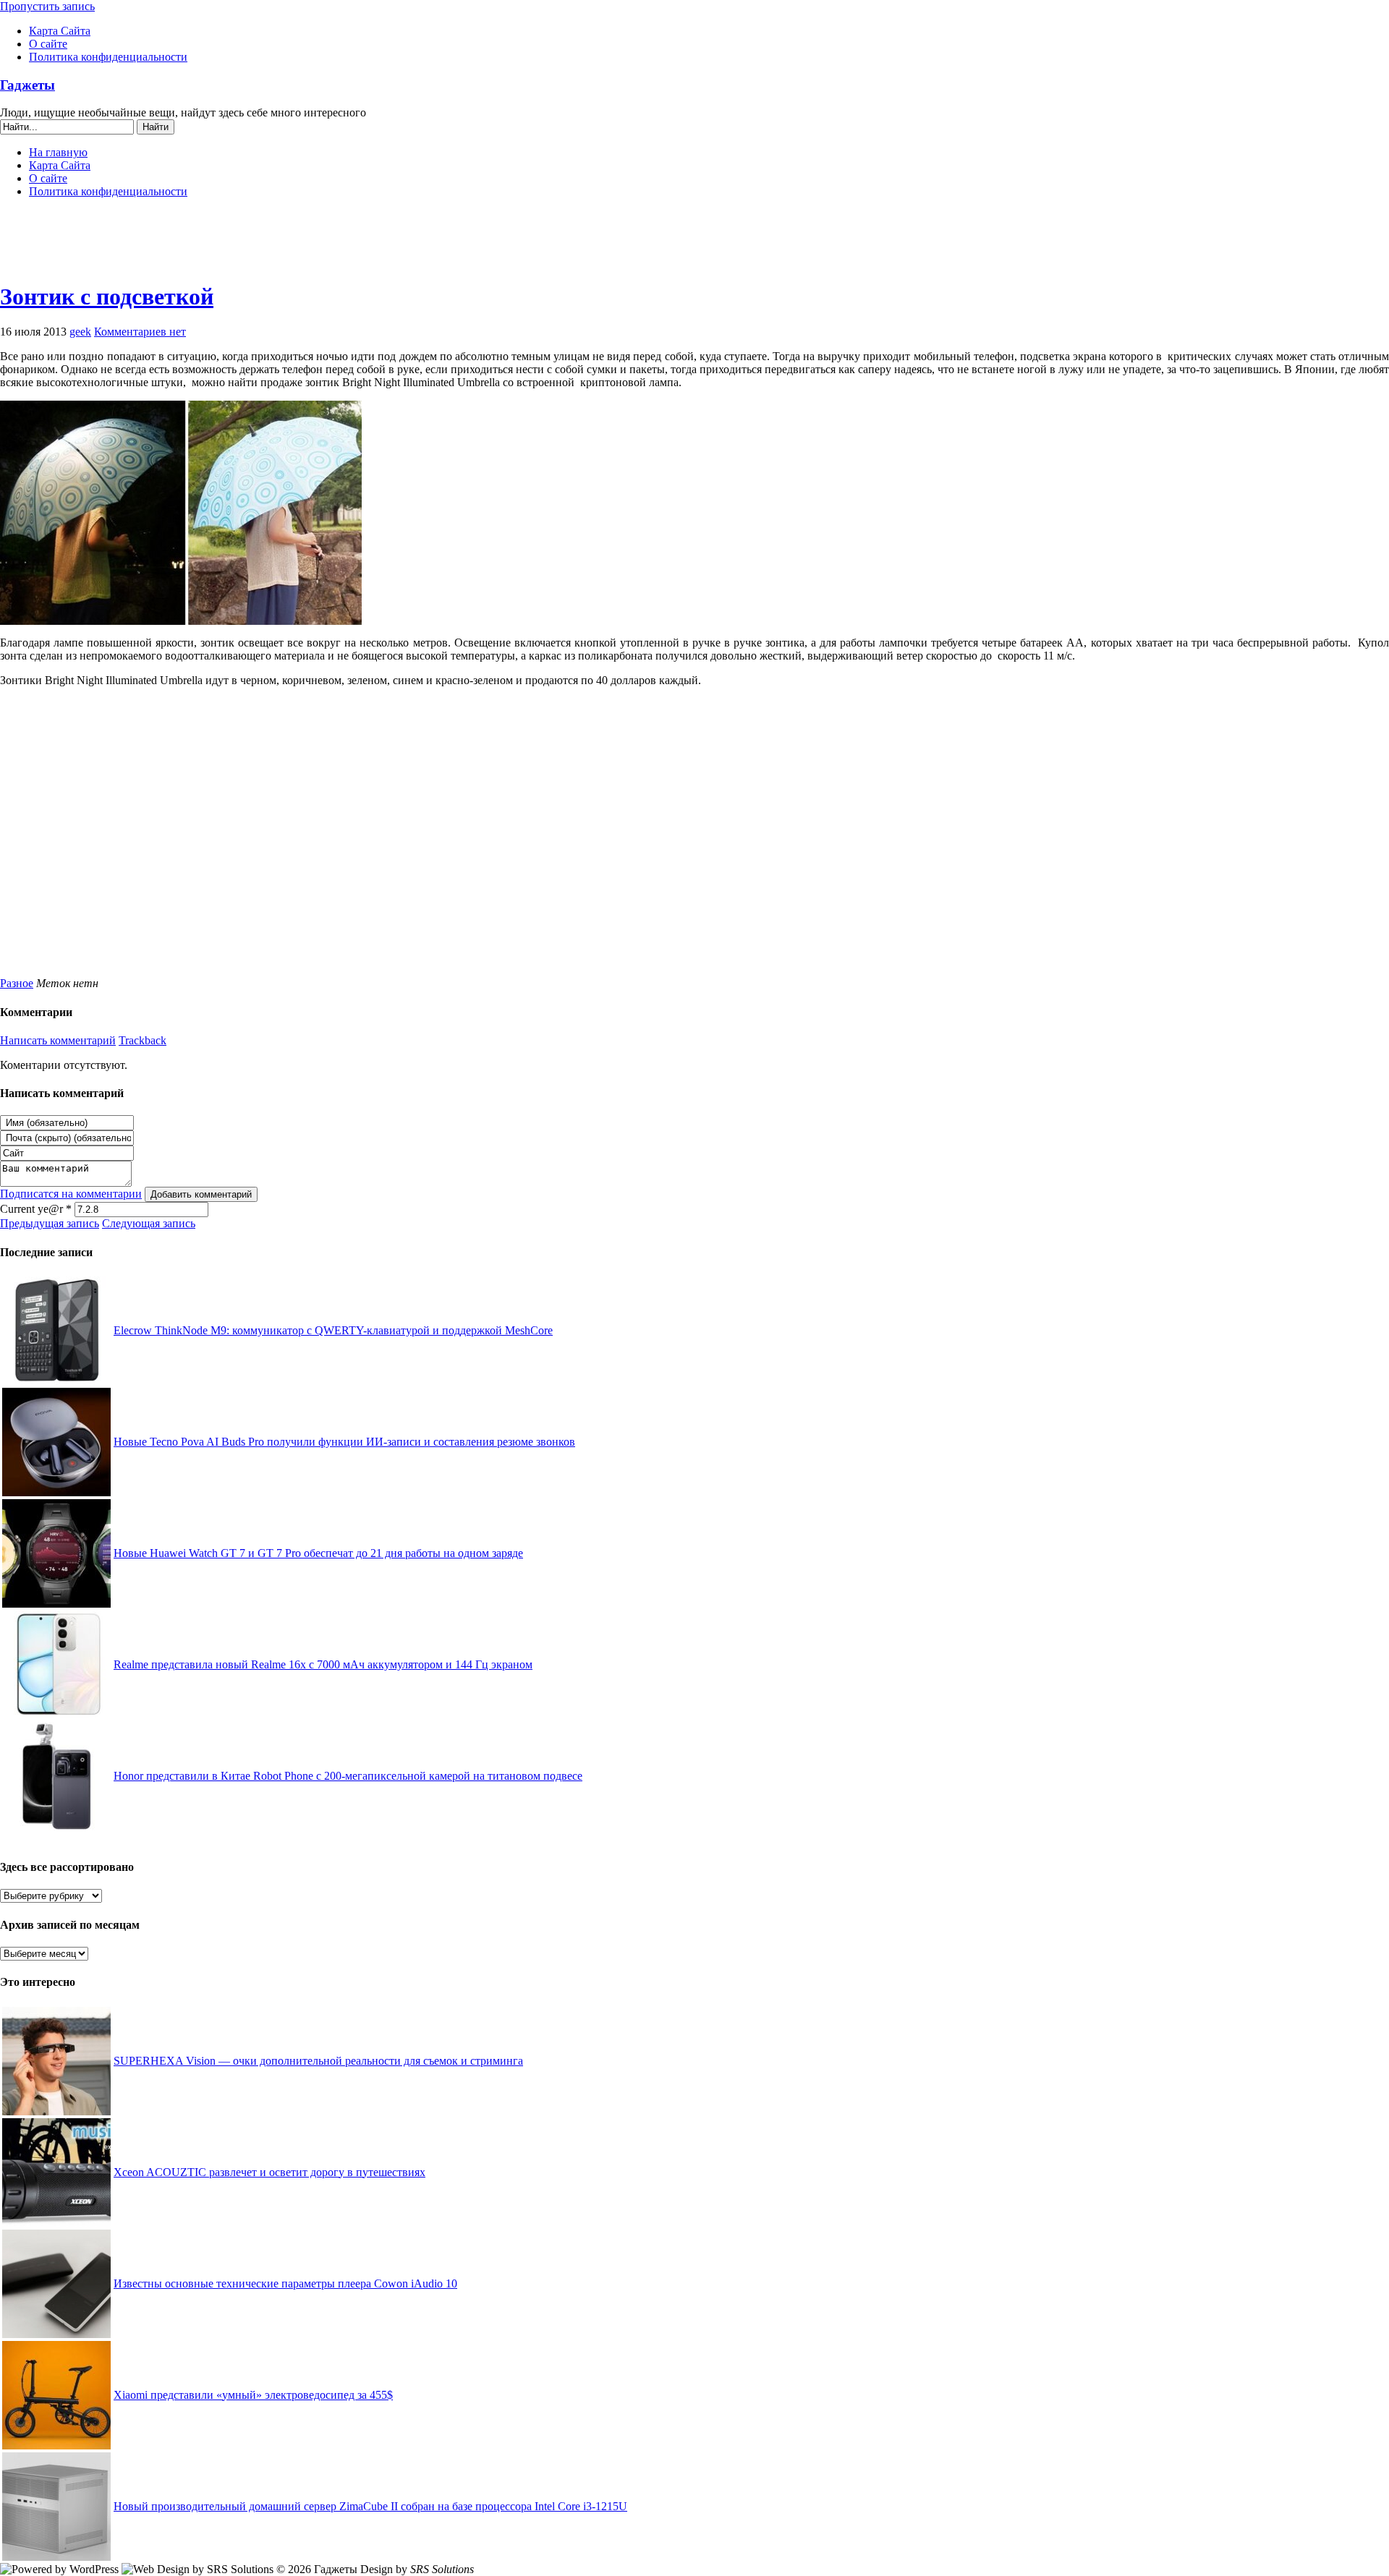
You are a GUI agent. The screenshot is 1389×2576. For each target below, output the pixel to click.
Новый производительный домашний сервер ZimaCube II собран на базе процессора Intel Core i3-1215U (370, 2506)
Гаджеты (27, 85)
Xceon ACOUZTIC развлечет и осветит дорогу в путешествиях (269, 2172)
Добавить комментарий (201, 1194)
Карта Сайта (60, 31)
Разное (17, 983)
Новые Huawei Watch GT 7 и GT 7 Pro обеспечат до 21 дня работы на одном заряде (318, 1553)
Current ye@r (36, 1209)
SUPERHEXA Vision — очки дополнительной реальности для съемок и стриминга (318, 2061)
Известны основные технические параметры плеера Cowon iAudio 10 (285, 2283)
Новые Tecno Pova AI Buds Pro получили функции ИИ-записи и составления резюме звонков (344, 1442)
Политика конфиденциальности (108, 57)
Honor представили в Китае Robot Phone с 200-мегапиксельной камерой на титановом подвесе (348, 1776)
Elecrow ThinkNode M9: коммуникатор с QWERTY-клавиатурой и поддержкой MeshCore (333, 1330)
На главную (58, 152)
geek (80, 332)
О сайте (48, 44)
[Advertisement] (694, 246)
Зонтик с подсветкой (107, 297)
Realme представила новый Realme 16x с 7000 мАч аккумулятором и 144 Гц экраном (323, 1664)
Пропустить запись (47, 6)
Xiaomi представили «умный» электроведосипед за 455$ (253, 2395)
